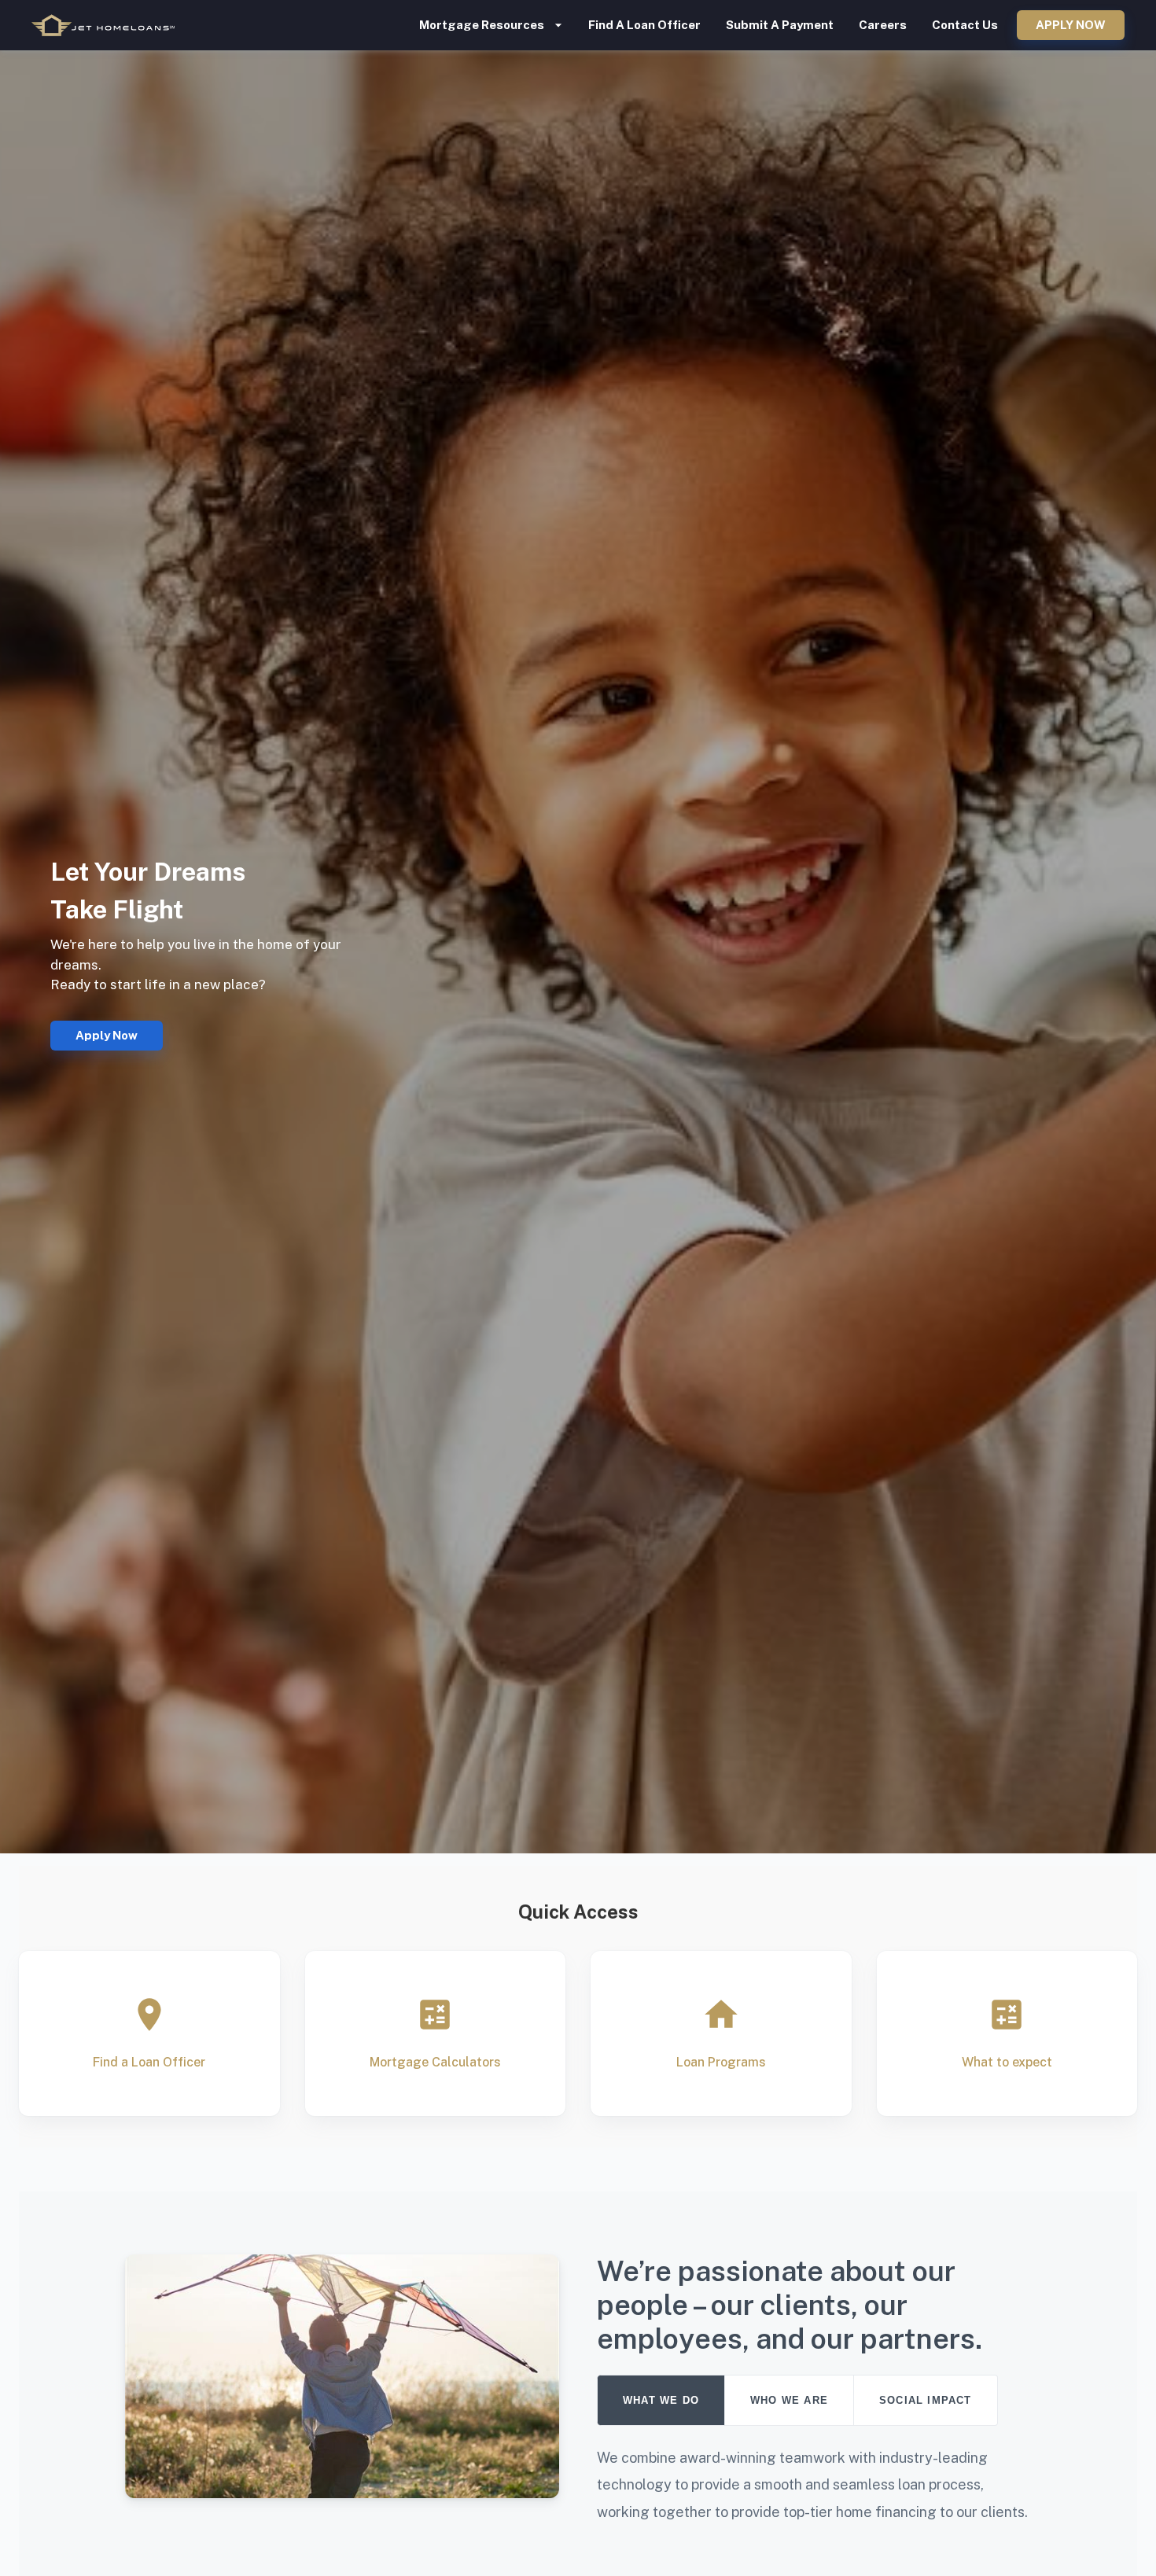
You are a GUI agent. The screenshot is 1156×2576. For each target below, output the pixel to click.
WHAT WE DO (661, 2400)
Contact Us (965, 25)
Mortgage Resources (482, 25)
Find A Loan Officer (644, 25)
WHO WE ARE (789, 2400)
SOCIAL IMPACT (926, 2400)
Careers (883, 25)
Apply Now (1071, 25)
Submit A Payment (780, 25)
